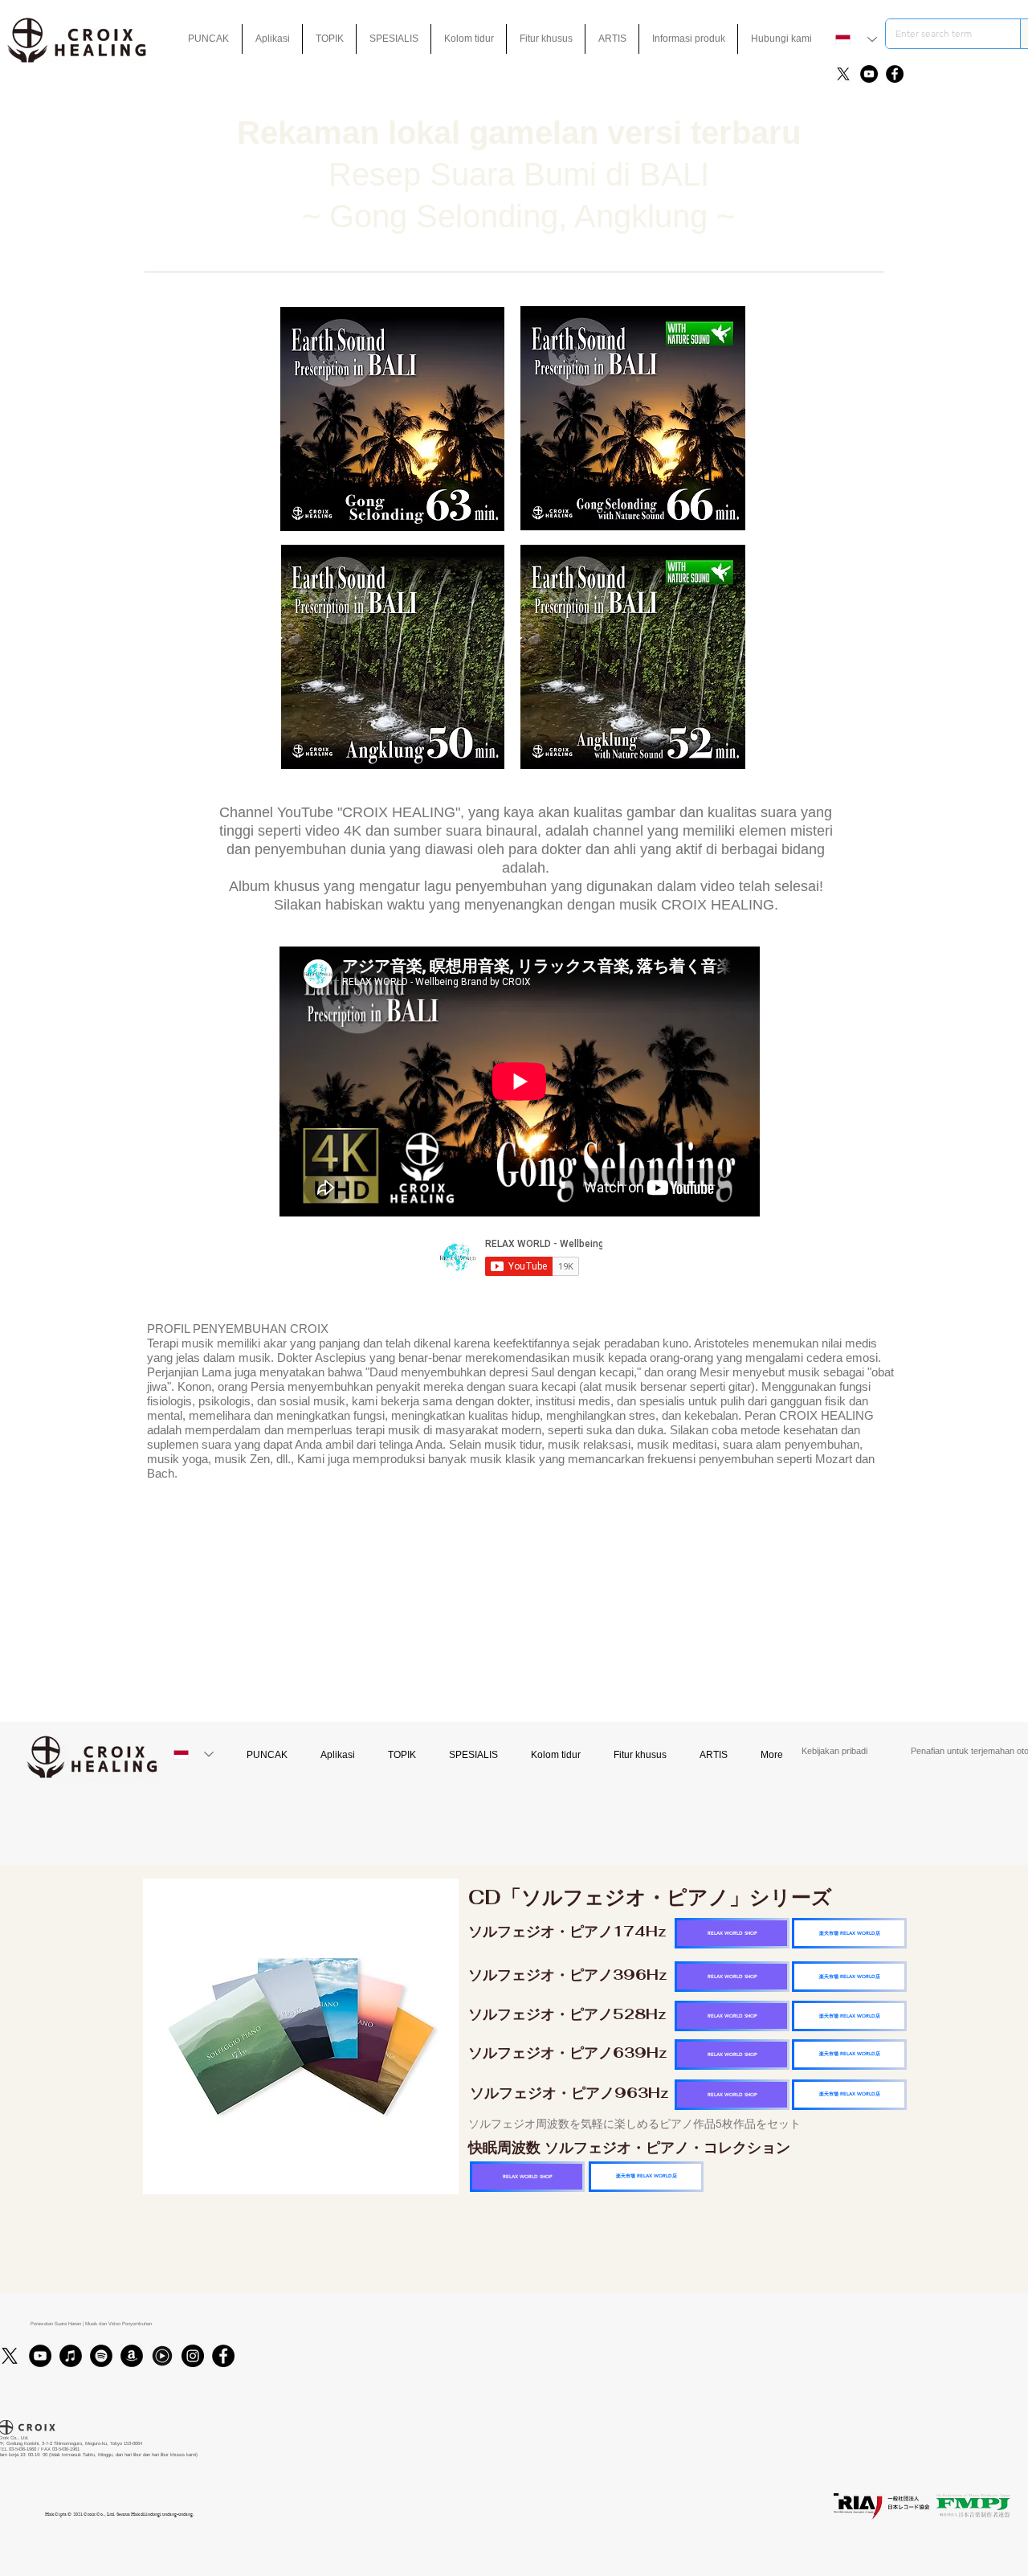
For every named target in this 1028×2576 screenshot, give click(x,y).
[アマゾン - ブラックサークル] (132, 2356)
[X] (843, 74)
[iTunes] (71, 2356)
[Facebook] (895, 74)
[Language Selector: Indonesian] (856, 39)
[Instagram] (193, 2356)
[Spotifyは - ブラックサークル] (101, 2356)
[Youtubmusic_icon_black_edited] (162, 2356)
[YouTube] (869, 74)
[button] (546, 39)
